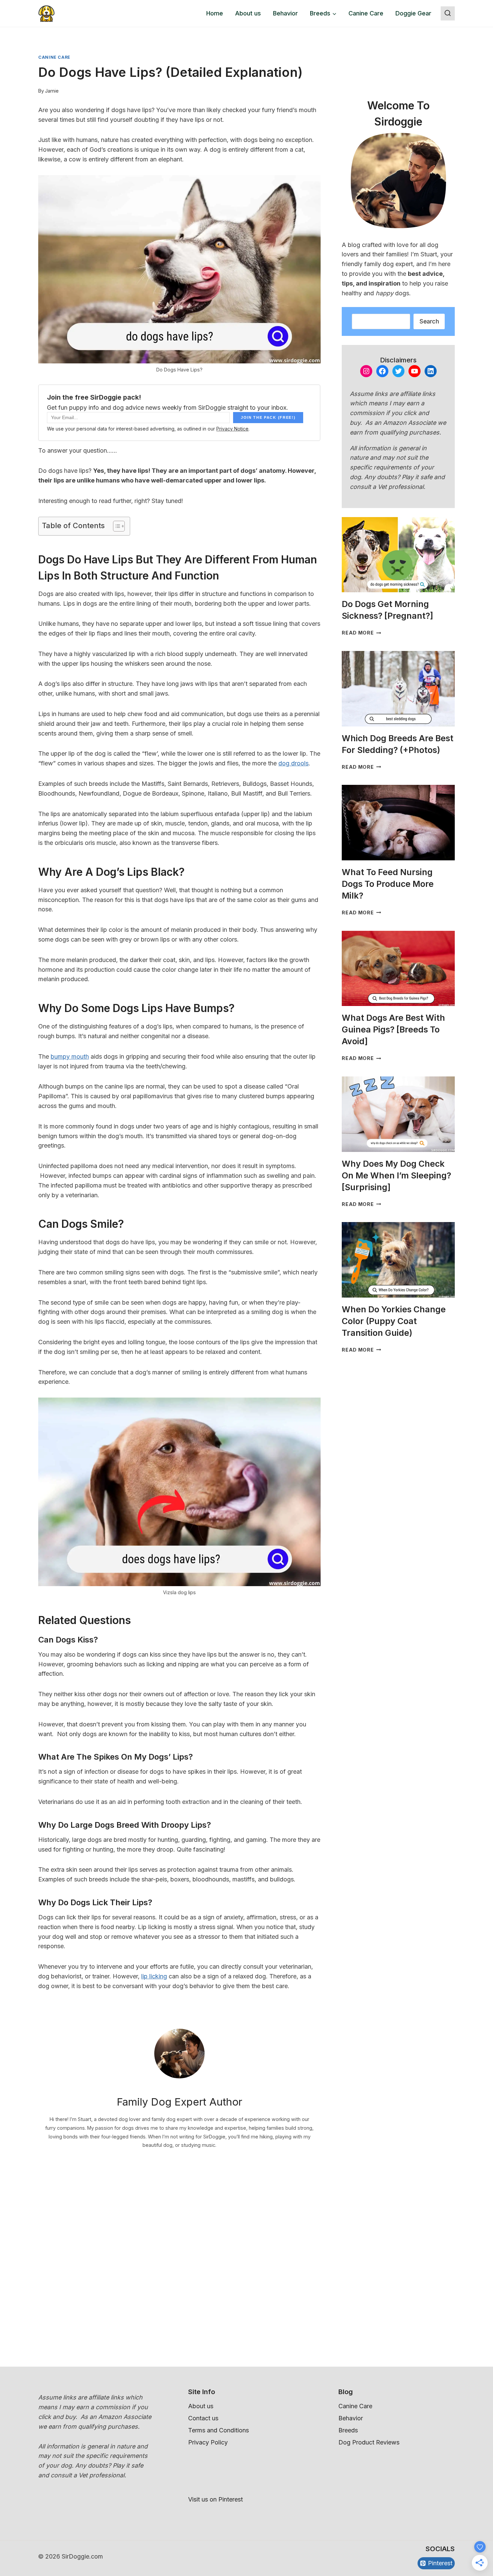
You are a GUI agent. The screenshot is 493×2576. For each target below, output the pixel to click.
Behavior (285, 13)
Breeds (348, 2430)
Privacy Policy (208, 2442)
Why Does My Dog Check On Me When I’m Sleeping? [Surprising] (396, 1175)
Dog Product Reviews (369, 2442)
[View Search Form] (448, 13)
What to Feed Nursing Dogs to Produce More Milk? (388, 884)
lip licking (154, 1976)
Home (215, 13)
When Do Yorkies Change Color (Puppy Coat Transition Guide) (394, 1321)
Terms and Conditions (218, 2430)
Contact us (203, 2418)
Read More (361, 633)
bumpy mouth (70, 1056)
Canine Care (366, 13)
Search (429, 321)
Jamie (52, 91)
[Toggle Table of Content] (116, 526)
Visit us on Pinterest (215, 2499)
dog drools (293, 763)
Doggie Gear (413, 13)
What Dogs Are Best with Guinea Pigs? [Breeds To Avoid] (393, 1029)
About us (248, 13)
